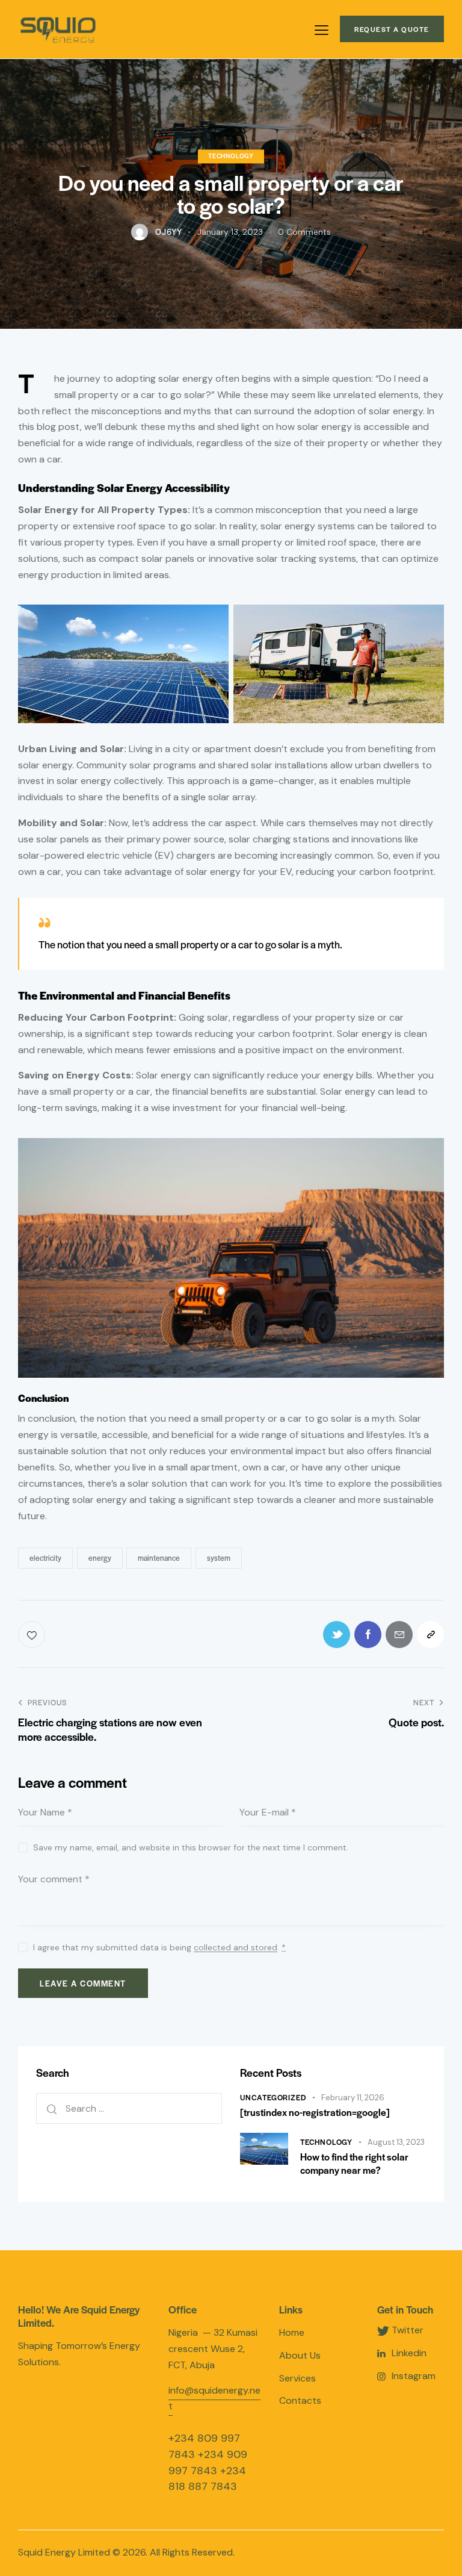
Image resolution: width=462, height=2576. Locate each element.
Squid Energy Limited (64, 2552)
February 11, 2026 (353, 2098)
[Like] (33, 1635)
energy (100, 1558)
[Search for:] (129, 2108)
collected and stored (236, 1948)
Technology (231, 156)
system (219, 1558)
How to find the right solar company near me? (354, 2163)
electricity (45, 1558)
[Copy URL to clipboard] (430, 1635)
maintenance (159, 1558)
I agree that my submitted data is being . (159, 1947)
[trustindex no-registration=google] (315, 2112)
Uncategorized (273, 2097)
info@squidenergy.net (214, 2398)
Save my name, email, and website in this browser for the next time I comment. (191, 1847)
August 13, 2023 (396, 2142)
